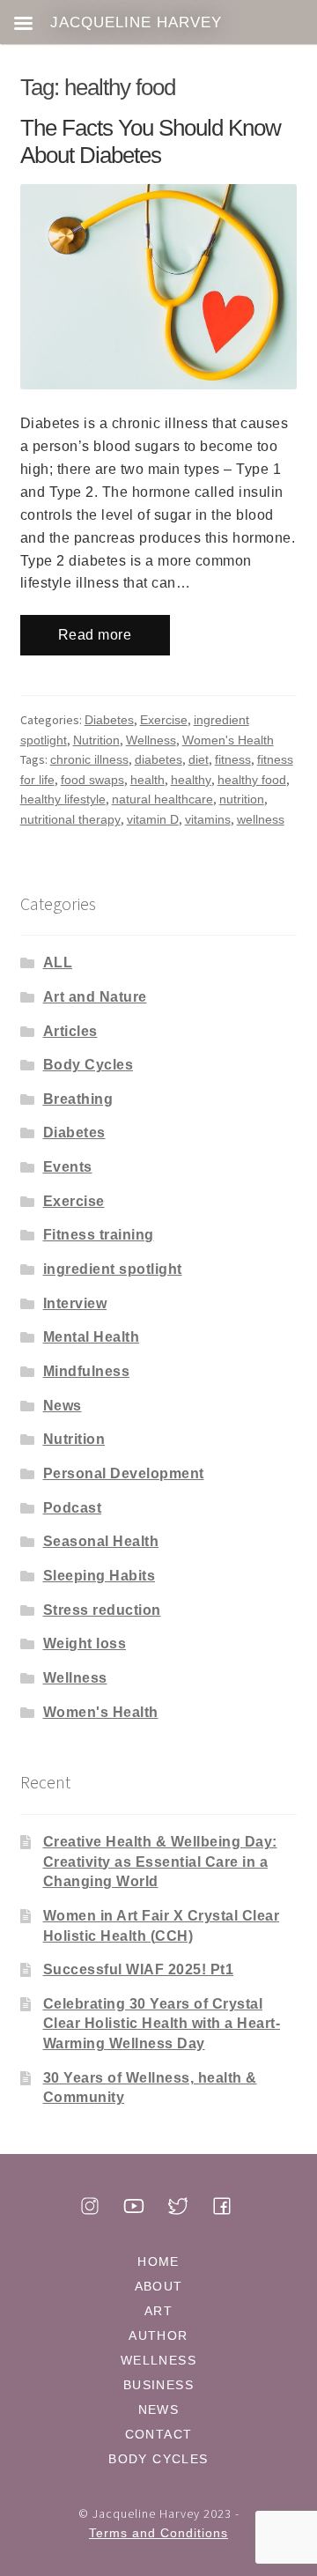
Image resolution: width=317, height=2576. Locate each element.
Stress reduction (102, 1610)
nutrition (242, 799)
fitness (233, 759)
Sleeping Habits (100, 1576)
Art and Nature (95, 997)
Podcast (73, 1508)
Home (158, 2261)
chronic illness (89, 759)
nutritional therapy (70, 819)
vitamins (208, 819)
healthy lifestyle (63, 799)
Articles (70, 1031)
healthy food (252, 780)
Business (158, 2385)
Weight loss (85, 1643)
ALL (58, 962)
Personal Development (124, 1473)
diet (199, 759)
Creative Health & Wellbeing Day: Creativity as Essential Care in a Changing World (160, 1862)
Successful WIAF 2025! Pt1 (139, 1969)
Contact (159, 2434)
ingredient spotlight (113, 1269)
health (147, 780)
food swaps (92, 780)
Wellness (151, 740)
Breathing (78, 1099)
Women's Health (228, 740)
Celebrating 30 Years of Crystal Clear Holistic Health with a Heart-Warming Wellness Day (162, 2024)
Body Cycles (88, 1065)
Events (68, 1167)
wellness (261, 819)
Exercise (164, 720)
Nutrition (96, 740)
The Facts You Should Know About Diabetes (151, 142)
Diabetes (109, 720)
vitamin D (153, 819)
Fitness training (99, 1235)
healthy (191, 780)
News (63, 1406)
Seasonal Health (101, 1541)
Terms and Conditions (158, 2533)
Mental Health (92, 1337)
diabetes (158, 759)
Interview (75, 1303)
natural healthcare (162, 799)
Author (158, 2335)
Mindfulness (87, 1371)
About (159, 2286)
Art (158, 2311)
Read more (95, 635)
